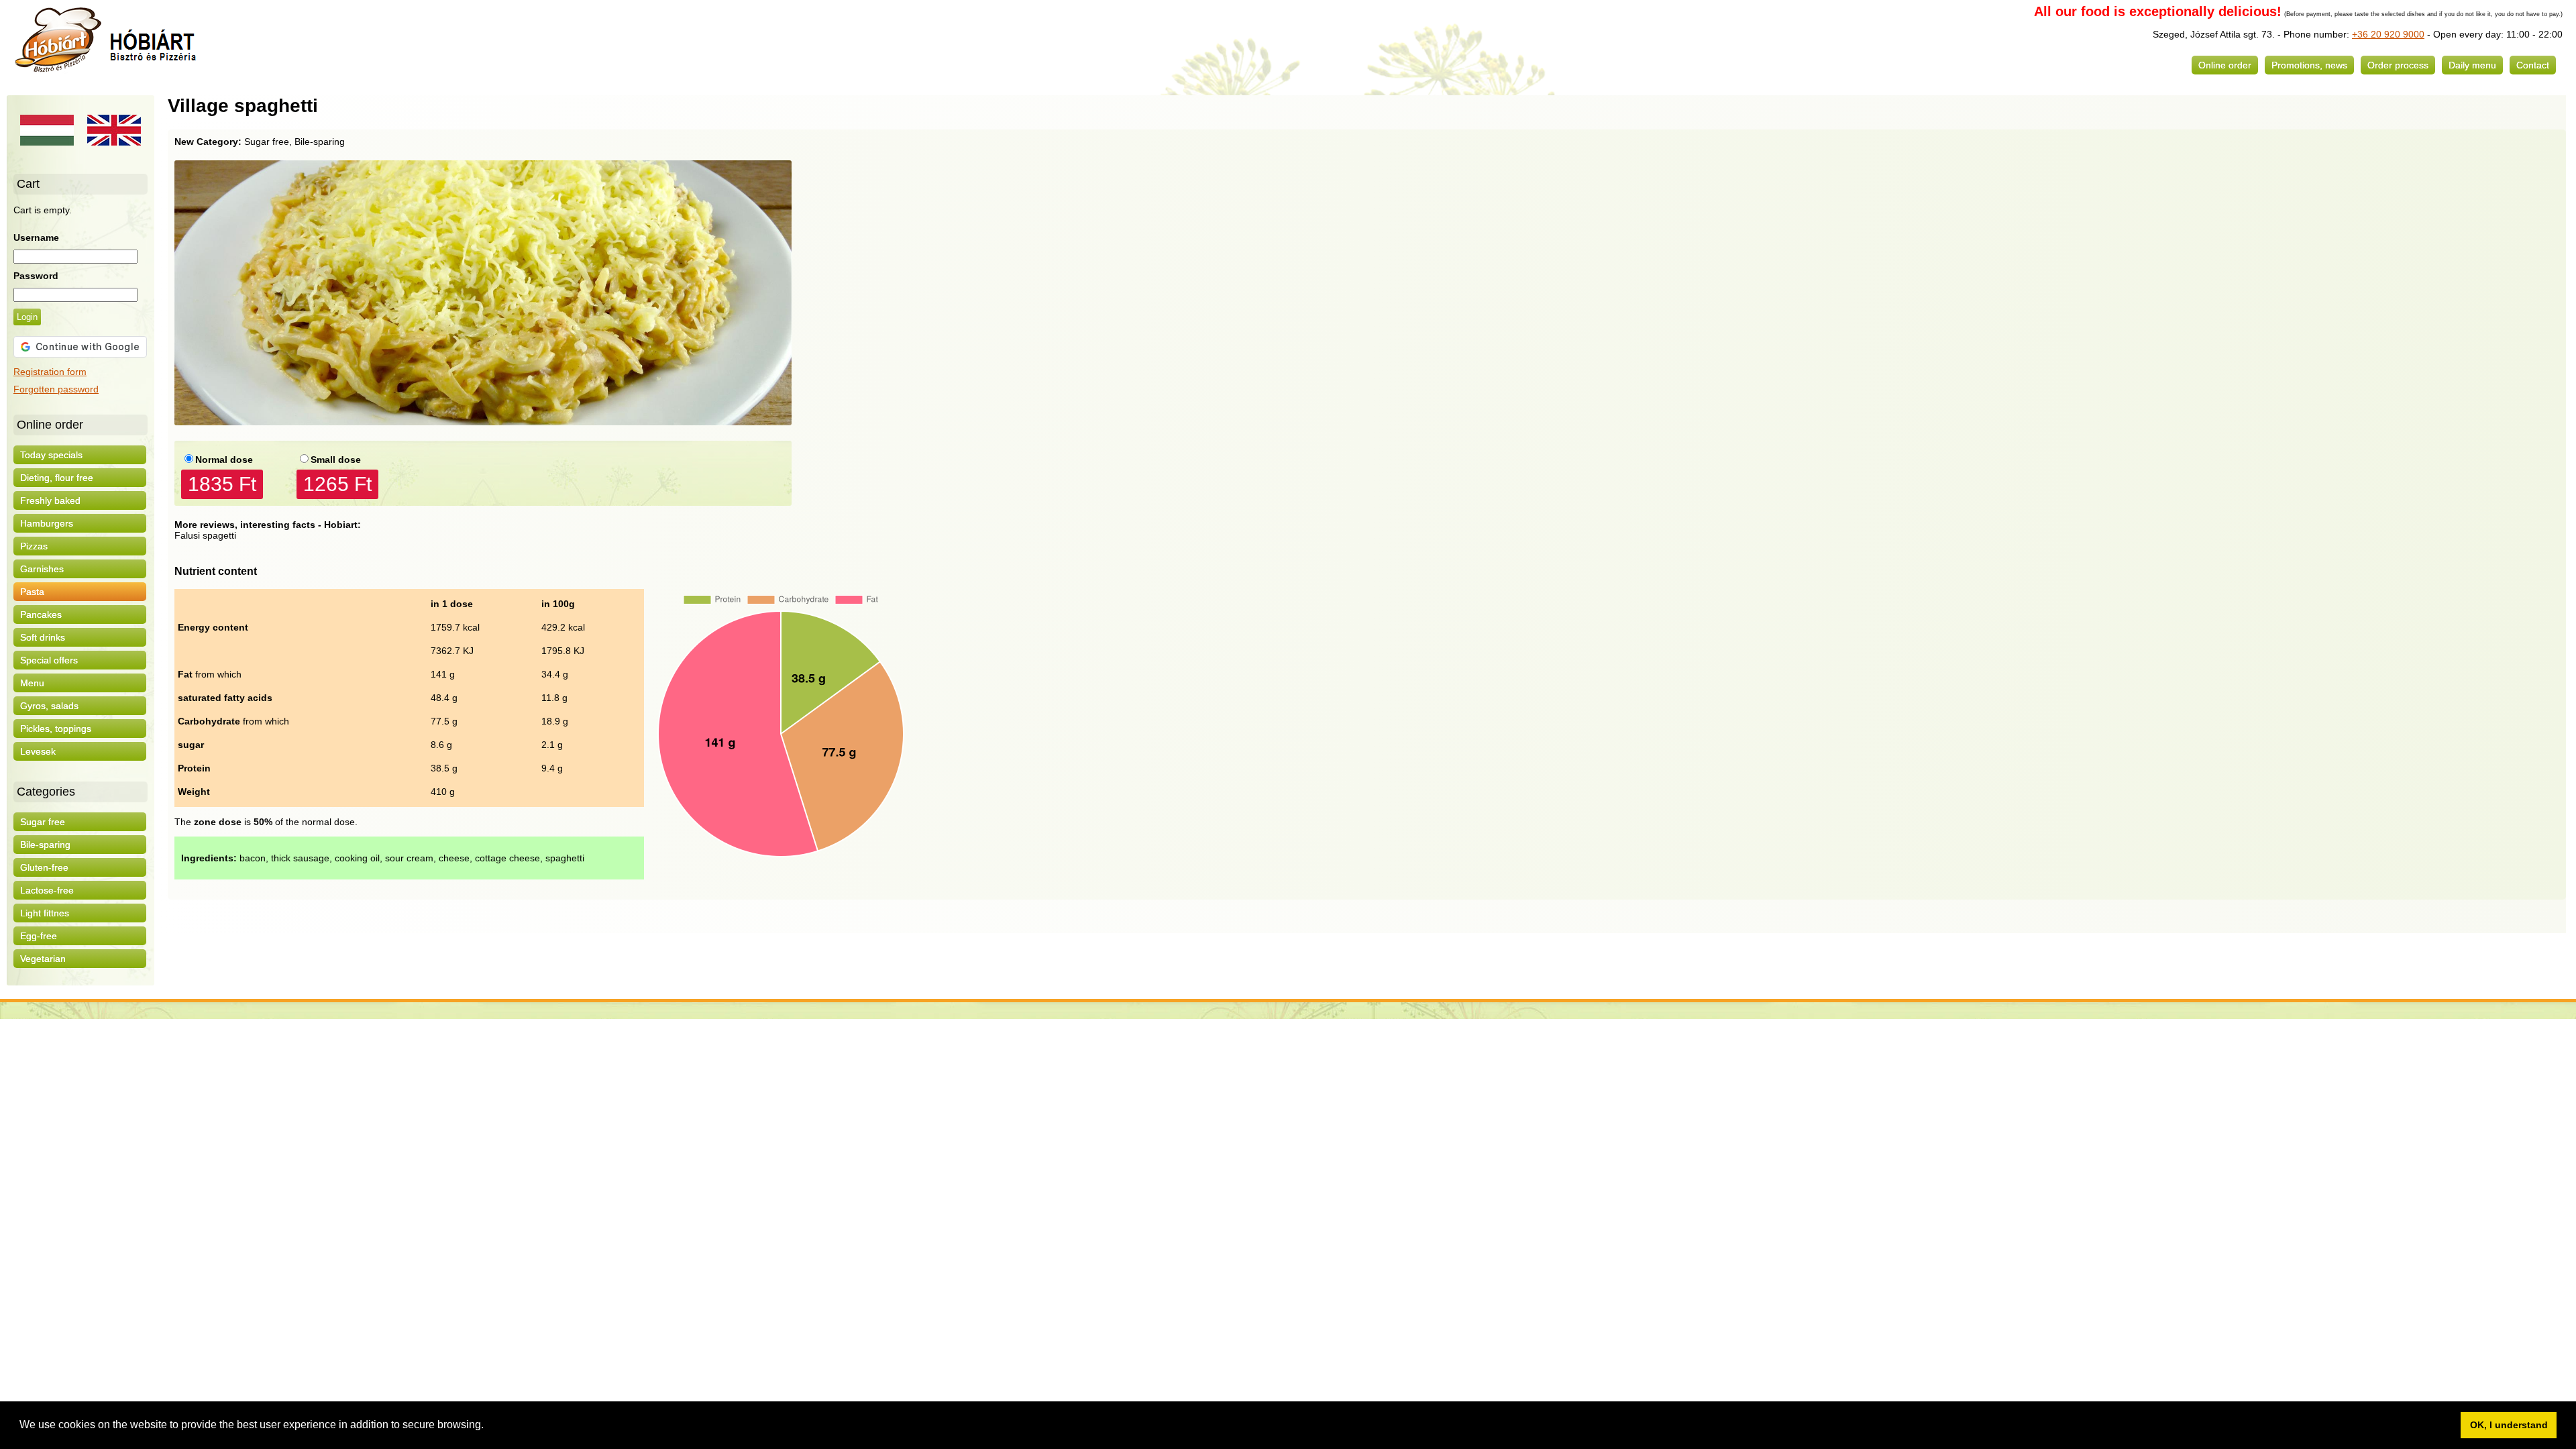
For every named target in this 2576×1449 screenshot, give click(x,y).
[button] (488, 1426)
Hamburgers (47, 523)
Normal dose (224, 460)
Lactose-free (47, 890)
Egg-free (39, 936)
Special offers (49, 660)
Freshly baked (50, 500)
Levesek (38, 751)
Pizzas (34, 546)
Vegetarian (43, 959)
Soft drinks (43, 637)
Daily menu (2472, 65)
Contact (2533, 65)
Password (36, 276)
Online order (2225, 65)
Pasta (32, 592)
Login (27, 317)
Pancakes (41, 614)
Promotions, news (2309, 65)
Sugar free (43, 822)
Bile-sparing (45, 845)
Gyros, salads (49, 706)
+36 (2360, 34)
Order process (2398, 65)
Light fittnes (45, 913)
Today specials (51, 455)
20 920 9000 (2396, 34)
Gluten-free (44, 867)
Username (36, 237)
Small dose (336, 460)
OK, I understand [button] (2509, 1425)
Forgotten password (56, 389)
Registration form (50, 372)
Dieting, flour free (57, 478)
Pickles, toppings (56, 729)
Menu (32, 683)
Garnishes (42, 569)
